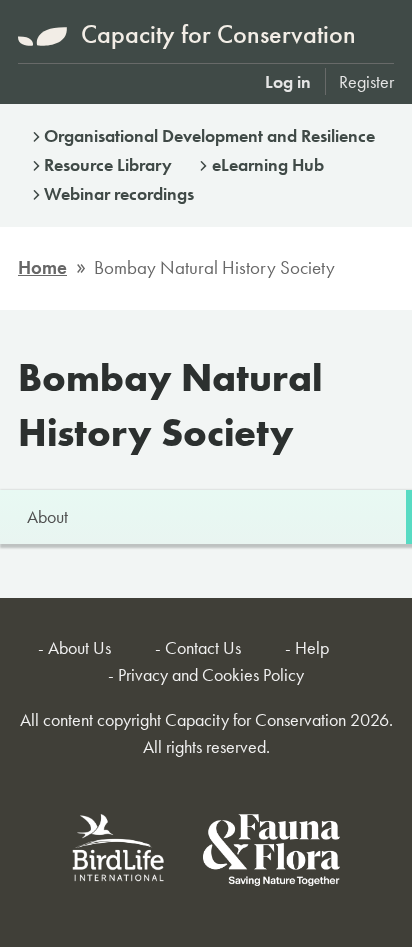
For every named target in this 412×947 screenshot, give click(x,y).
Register (366, 81)
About (47, 516)
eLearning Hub (268, 164)
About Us (79, 647)
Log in (288, 81)
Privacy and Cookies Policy (211, 674)
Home (42, 267)
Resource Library (108, 164)
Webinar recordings (119, 193)
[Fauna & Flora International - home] (271, 853)
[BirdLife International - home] (119, 853)
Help (312, 647)
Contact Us (203, 647)
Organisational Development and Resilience (209, 135)
